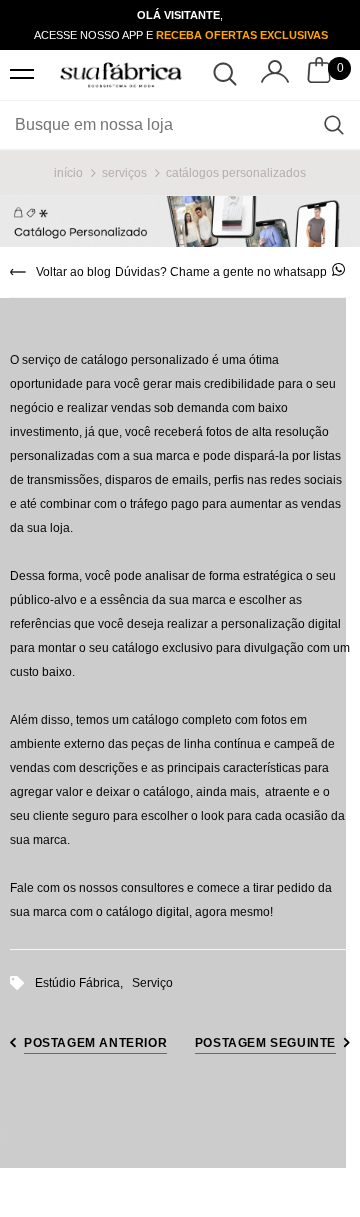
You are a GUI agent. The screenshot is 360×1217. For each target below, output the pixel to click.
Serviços (124, 173)
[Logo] (121, 75)
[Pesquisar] (334, 125)
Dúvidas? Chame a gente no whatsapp (221, 272)
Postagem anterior (95, 1043)
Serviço (152, 983)
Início (68, 173)
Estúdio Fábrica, (83, 983)
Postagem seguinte (265, 1043)
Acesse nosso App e (180, 35)
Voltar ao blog (73, 272)
